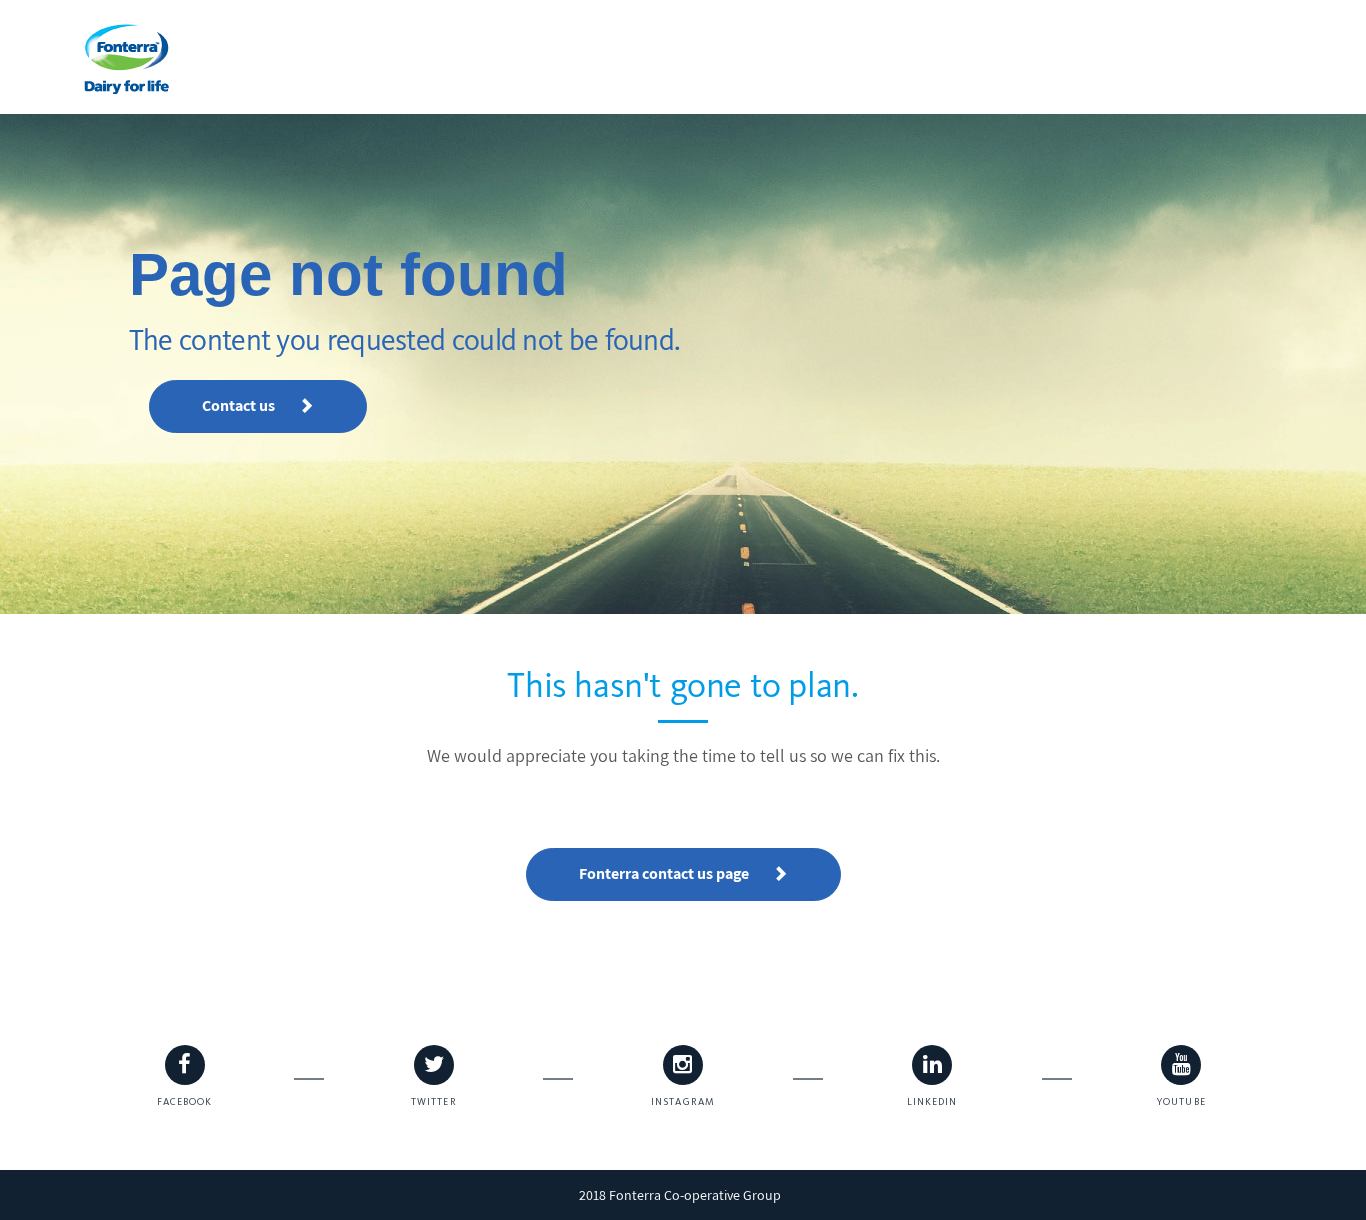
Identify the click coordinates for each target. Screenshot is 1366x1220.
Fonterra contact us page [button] (665, 873)
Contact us (240, 405)
